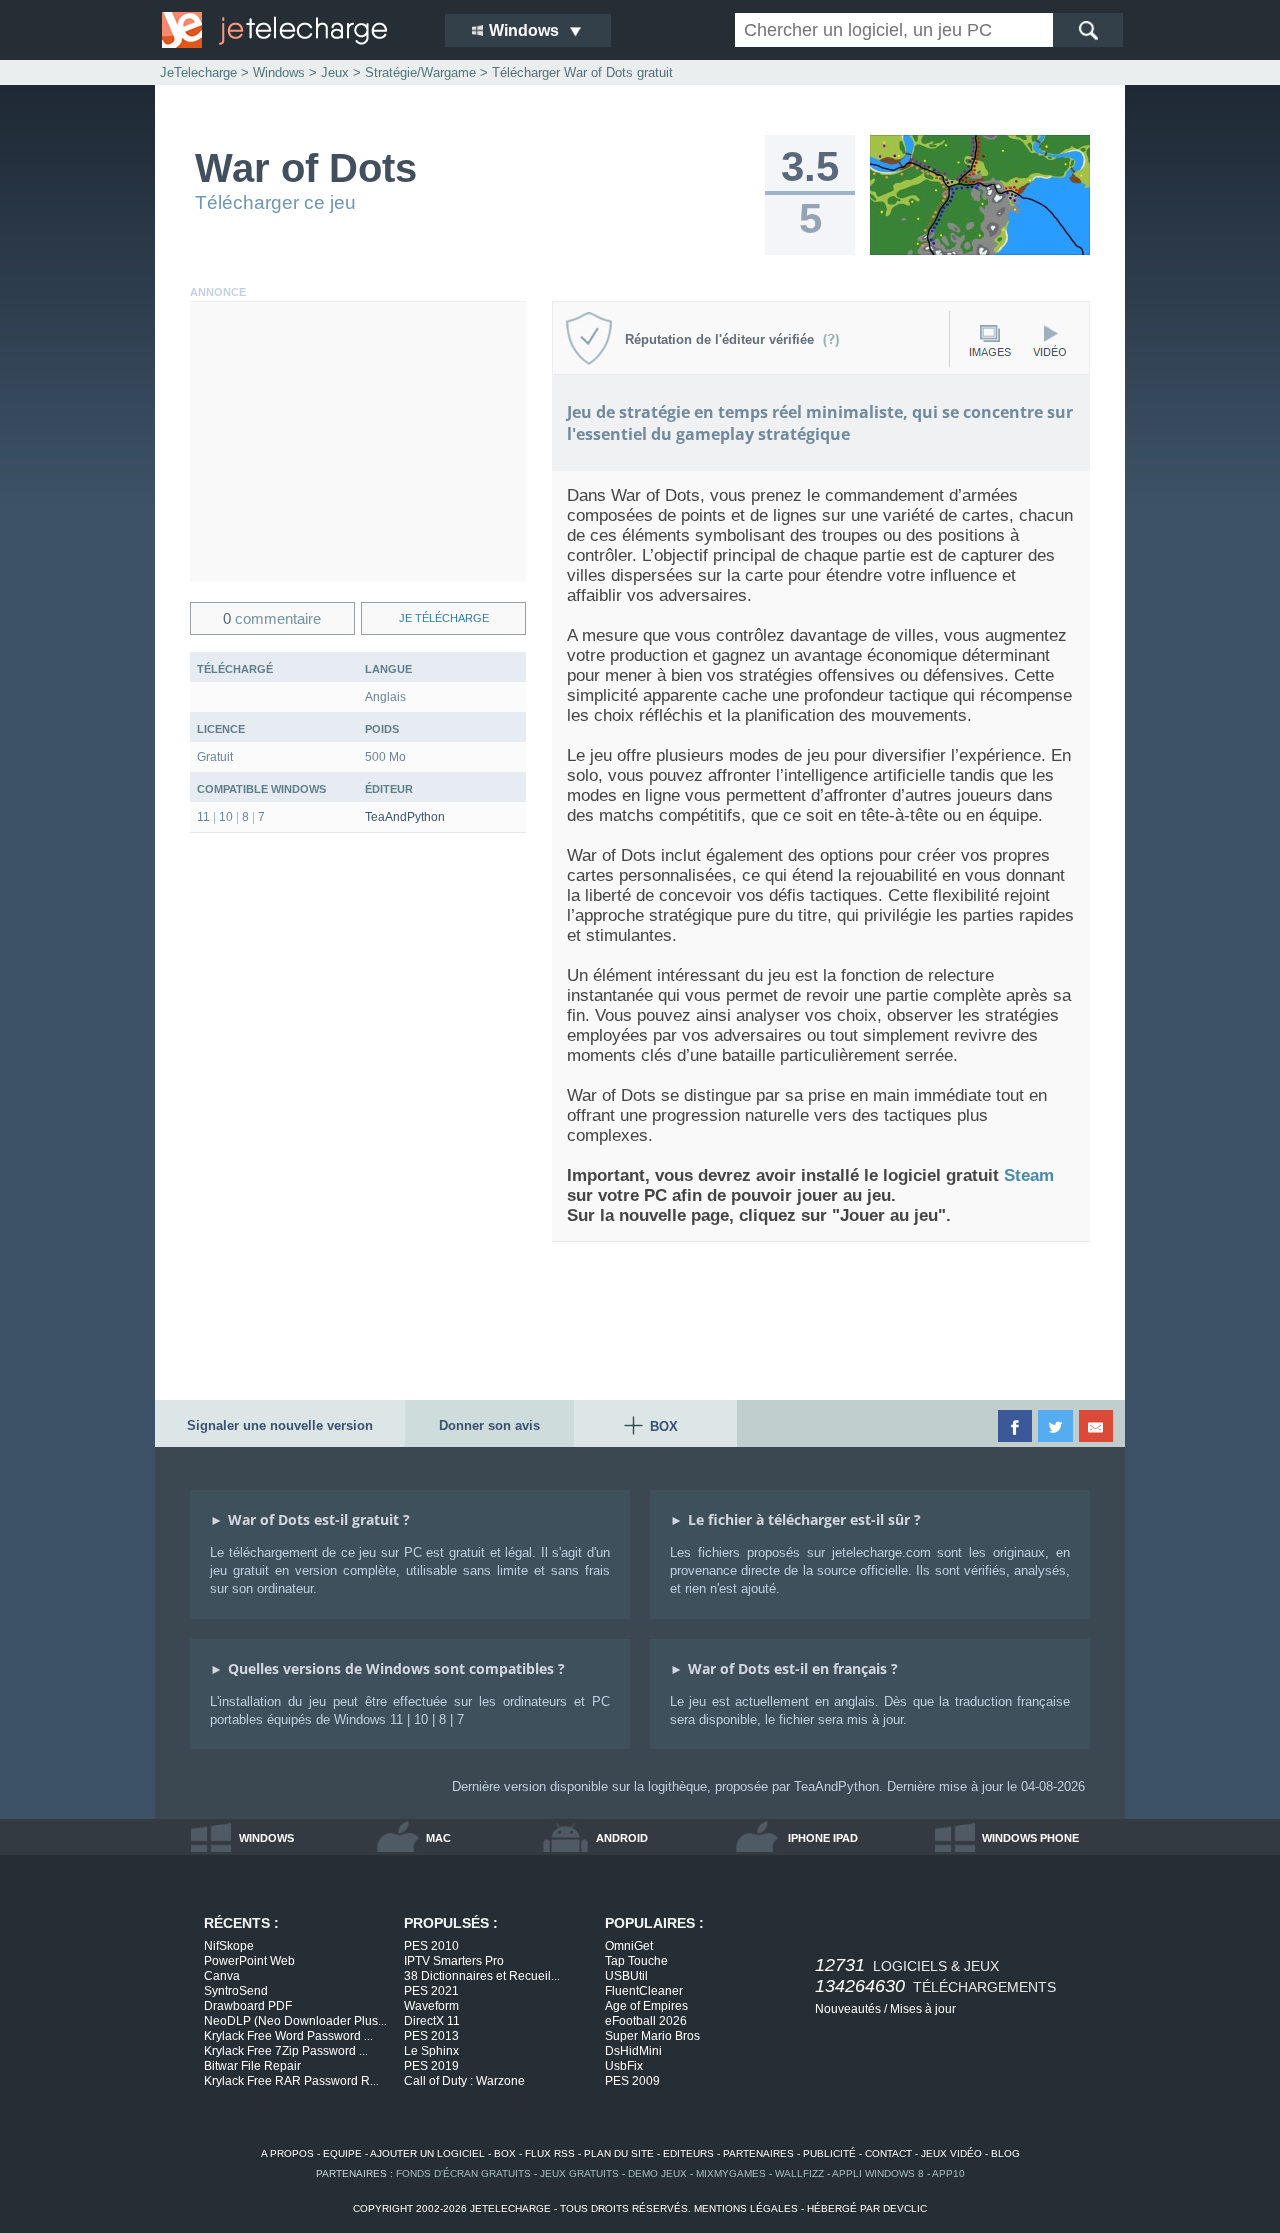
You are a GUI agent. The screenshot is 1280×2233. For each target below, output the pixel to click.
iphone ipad (823, 1838)
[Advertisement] (358, 442)
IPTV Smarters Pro (454, 1961)
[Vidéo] (1049, 340)
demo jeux (657, 2173)
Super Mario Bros (652, 2036)
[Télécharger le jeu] (980, 251)
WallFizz (799, 2173)
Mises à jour (923, 2009)
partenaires (758, 2153)
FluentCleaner (644, 1991)
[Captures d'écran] (990, 340)
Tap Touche (636, 1961)
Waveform (431, 2006)
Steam (1029, 1175)
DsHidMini (633, 2051)
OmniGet (629, 1946)
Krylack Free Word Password (288, 2036)
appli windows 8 (878, 2173)
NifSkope (229, 1946)
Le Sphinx (431, 2051)
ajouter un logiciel (427, 2153)
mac (438, 1838)
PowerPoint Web (249, 1961)
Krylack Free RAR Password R (291, 2081)
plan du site (619, 2153)
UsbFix (624, 2066)
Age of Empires (646, 2006)
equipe (342, 2153)
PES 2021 (431, 1991)
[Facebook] (1016, 1426)
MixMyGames (731, 2173)
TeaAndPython (405, 817)
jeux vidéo (951, 2153)
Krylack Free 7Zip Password (286, 2051)
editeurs (688, 2153)
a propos (287, 2153)
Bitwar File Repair (252, 2066)
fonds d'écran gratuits (463, 2173)
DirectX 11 (432, 2021)
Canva (222, 1976)
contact (888, 2153)
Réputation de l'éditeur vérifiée (723, 339)
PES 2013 (431, 2036)
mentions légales (746, 2208)
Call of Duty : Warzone (464, 2081)
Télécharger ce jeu (275, 202)
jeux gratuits (579, 2173)
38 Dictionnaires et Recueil (482, 1976)
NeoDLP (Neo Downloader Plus (295, 2021)
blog (1005, 2153)
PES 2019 (431, 2066)
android (622, 1838)
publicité (829, 2153)
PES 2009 (632, 2081)
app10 (948, 2173)
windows (266, 1838)
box (505, 2153)
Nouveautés (848, 2009)
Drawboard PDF (248, 2006)
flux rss (550, 2153)
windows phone (1030, 1838)
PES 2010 (431, 1946)
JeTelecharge (198, 72)
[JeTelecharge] (290, 30)
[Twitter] (1056, 1426)
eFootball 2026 (646, 2021)
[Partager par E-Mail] (1097, 1426)
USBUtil (626, 1976)
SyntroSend (236, 1991)
